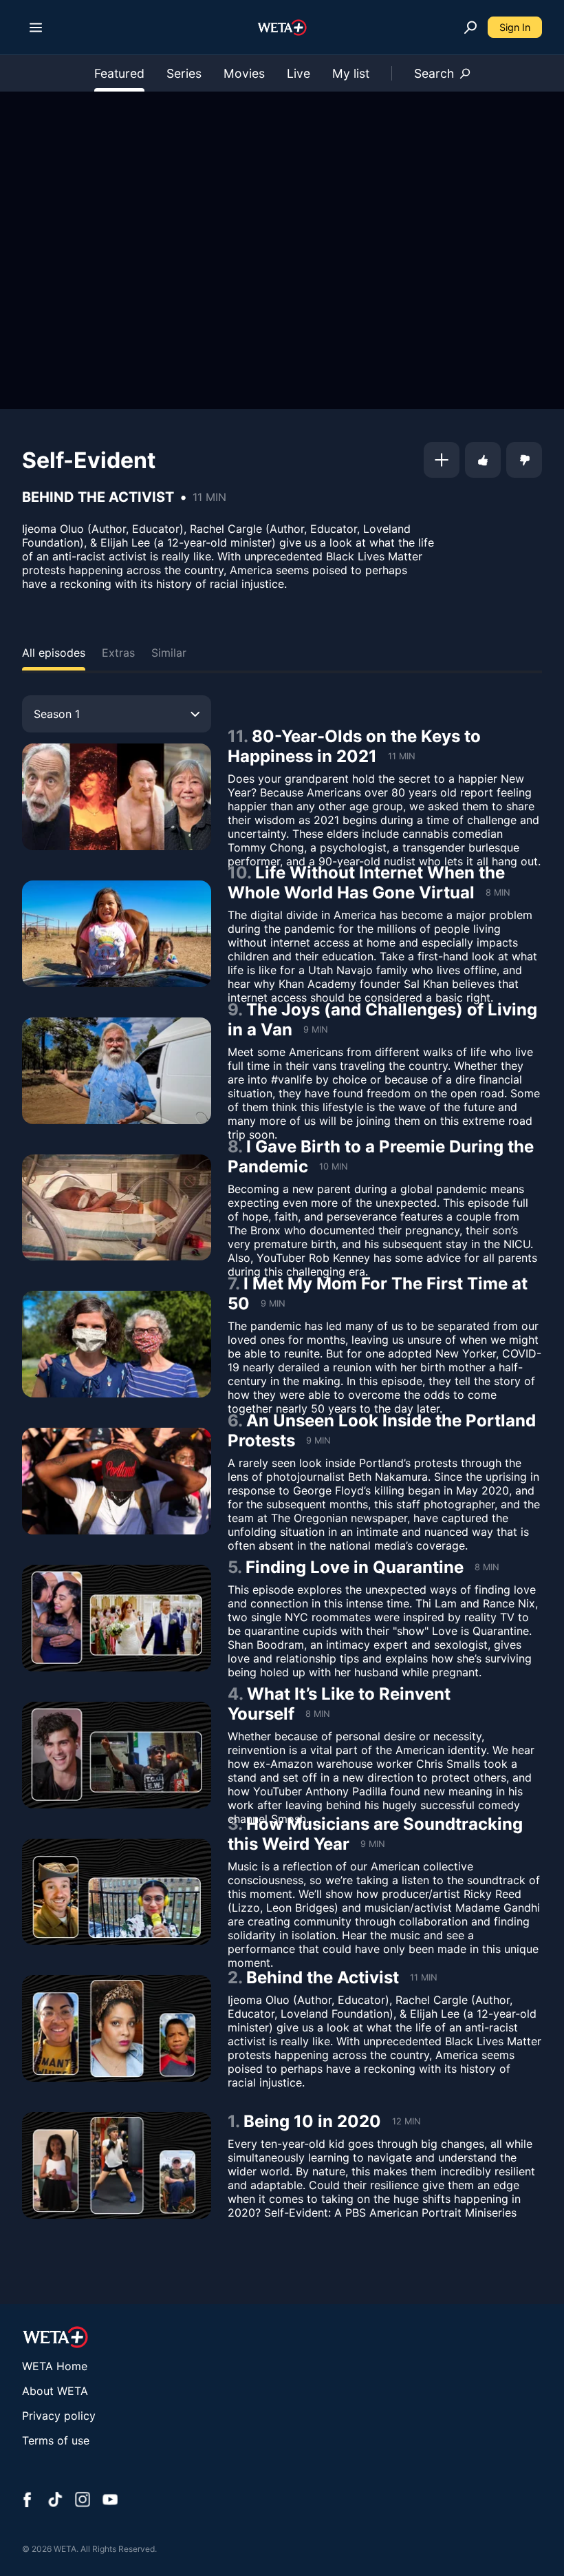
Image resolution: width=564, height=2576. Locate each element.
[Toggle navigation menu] (36, 28)
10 (237, 873)
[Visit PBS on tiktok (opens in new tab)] (55, 2501)
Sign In (515, 27)
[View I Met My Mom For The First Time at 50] (117, 1344)
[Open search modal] (470, 28)
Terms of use (56, 2440)
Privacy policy (59, 2416)
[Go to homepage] (282, 28)
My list (351, 73)
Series (184, 73)
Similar (169, 653)
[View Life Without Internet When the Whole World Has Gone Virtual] (117, 934)
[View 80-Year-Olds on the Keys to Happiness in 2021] (117, 797)
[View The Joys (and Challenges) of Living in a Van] (117, 1071)
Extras (118, 653)
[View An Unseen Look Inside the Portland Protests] (117, 1481)
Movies (244, 73)
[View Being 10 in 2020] (117, 2165)
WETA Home (55, 2366)
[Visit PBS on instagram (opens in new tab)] (83, 2501)
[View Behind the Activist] (117, 2028)
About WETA (55, 2391)
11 (236, 736)
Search (434, 73)
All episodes (54, 653)
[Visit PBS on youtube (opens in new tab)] (110, 2501)
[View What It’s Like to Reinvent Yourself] (117, 1755)
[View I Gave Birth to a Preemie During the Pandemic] (117, 1208)
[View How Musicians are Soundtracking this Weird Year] (117, 1892)
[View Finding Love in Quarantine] (117, 1618)
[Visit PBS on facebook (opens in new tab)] (28, 2501)
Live (299, 73)
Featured (119, 73)
